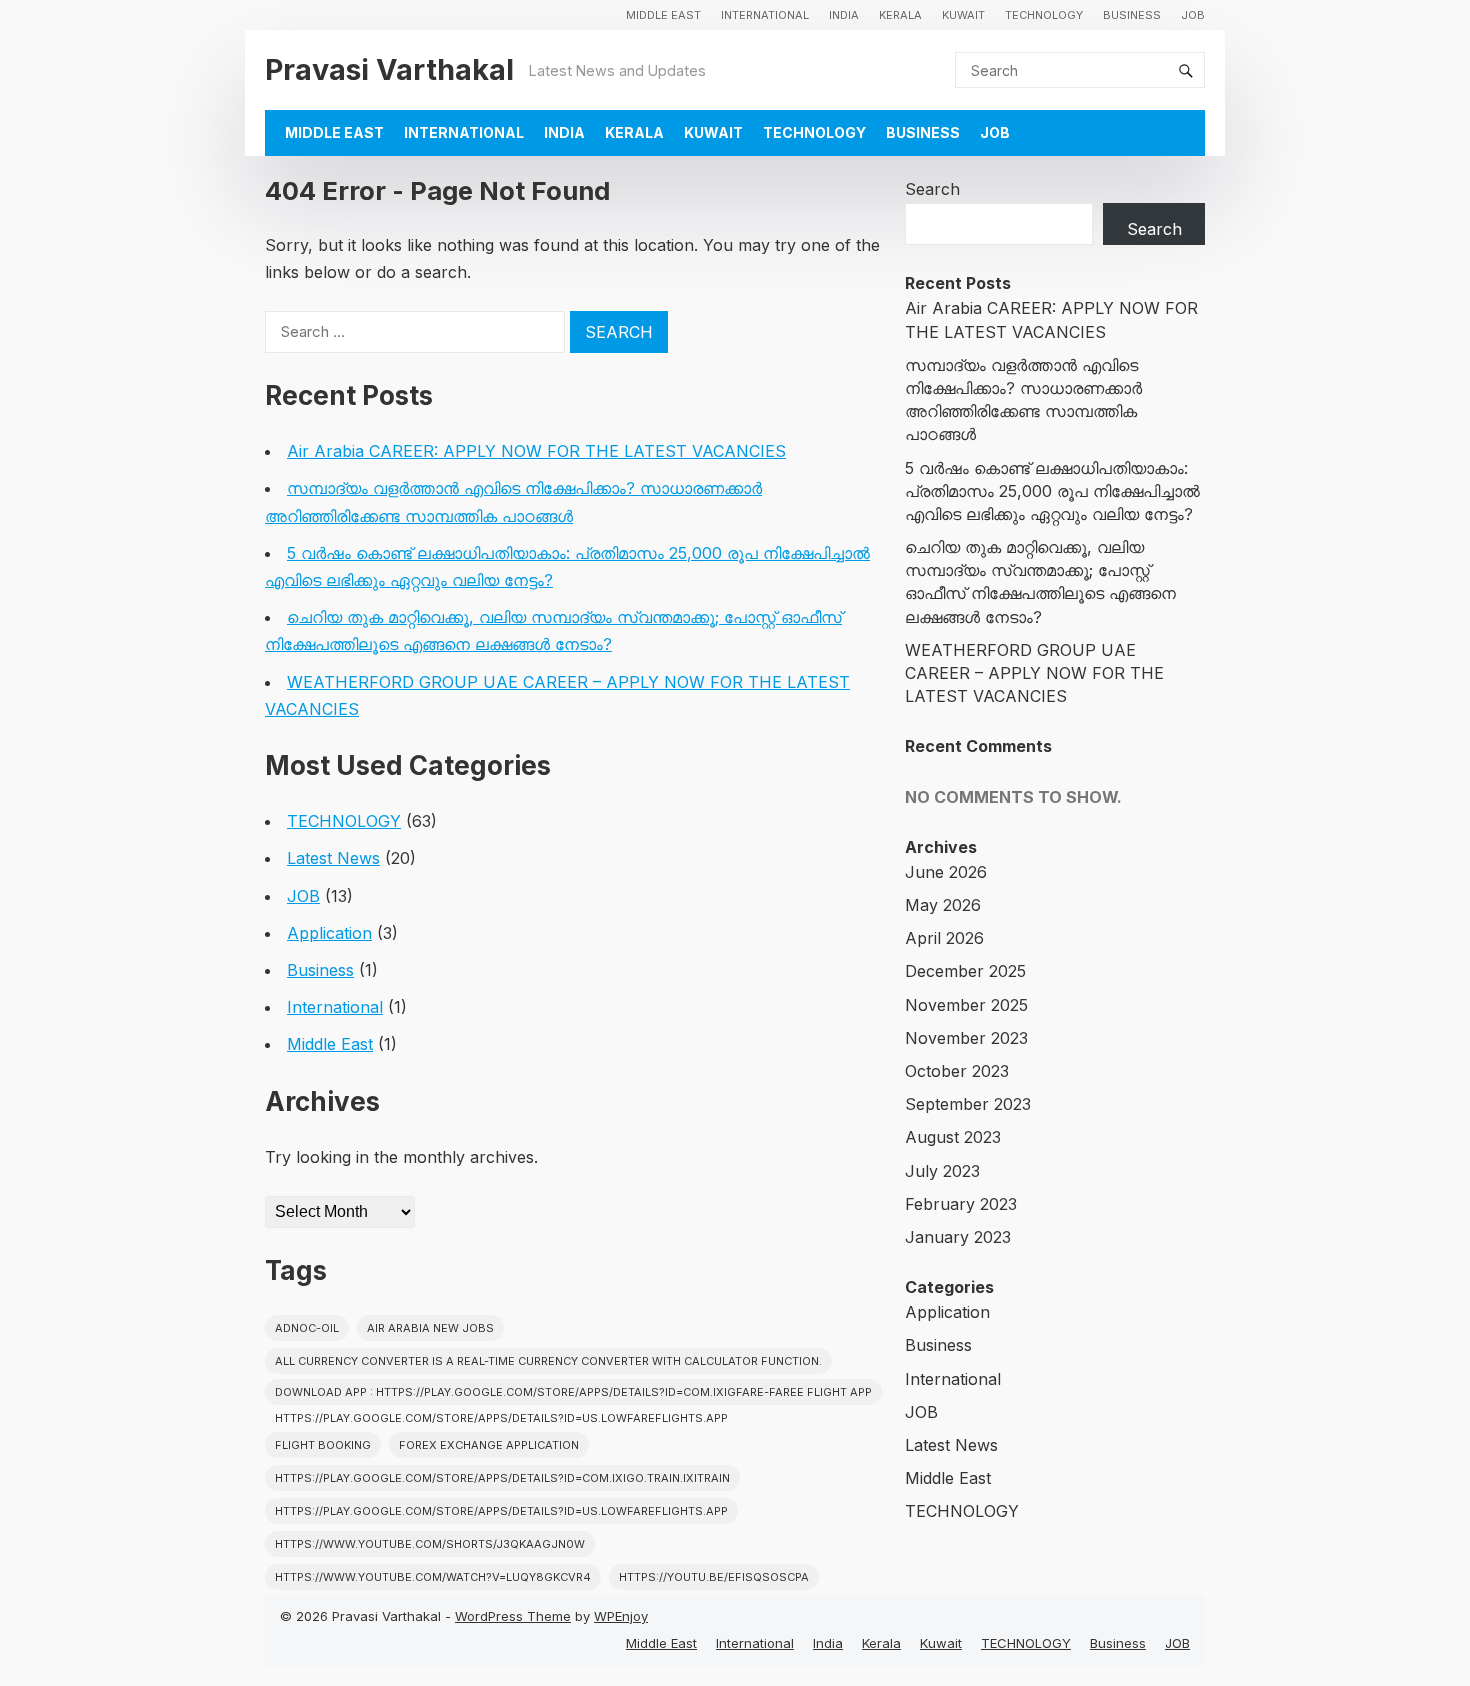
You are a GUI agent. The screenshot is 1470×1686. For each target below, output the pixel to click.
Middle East (663, 15)
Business (1132, 15)
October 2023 (957, 1071)
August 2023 (953, 1137)
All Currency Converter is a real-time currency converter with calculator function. (548, 1361)
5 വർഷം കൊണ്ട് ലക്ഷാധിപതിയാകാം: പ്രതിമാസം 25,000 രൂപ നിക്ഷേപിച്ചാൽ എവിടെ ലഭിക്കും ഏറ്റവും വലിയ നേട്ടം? (1052, 491)
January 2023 (958, 1237)
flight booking (323, 1445)
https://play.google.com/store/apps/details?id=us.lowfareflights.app (501, 1511)
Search (932, 189)
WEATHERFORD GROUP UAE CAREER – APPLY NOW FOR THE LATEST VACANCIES (1034, 673)
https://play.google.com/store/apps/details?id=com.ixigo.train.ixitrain (502, 1478)
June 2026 (946, 872)
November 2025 (966, 1005)
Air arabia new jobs (430, 1328)
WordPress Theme (513, 1616)
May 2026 (943, 905)
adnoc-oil (307, 1328)
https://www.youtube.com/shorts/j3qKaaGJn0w (430, 1544)
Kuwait (963, 15)
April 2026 (944, 938)
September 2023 (968, 1104)
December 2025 (965, 971)
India (844, 15)
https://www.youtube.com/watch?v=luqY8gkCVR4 (433, 1577)
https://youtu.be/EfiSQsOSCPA (714, 1577)
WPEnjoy (621, 1616)
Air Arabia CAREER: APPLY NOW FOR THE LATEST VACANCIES (536, 451)
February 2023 (961, 1204)
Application (329, 933)
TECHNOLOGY (1044, 15)
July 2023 (942, 1171)
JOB (1193, 15)
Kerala (900, 15)
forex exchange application (489, 1445)
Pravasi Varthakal (389, 69)
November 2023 (966, 1038)
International (765, 15)
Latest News (333, 858)
